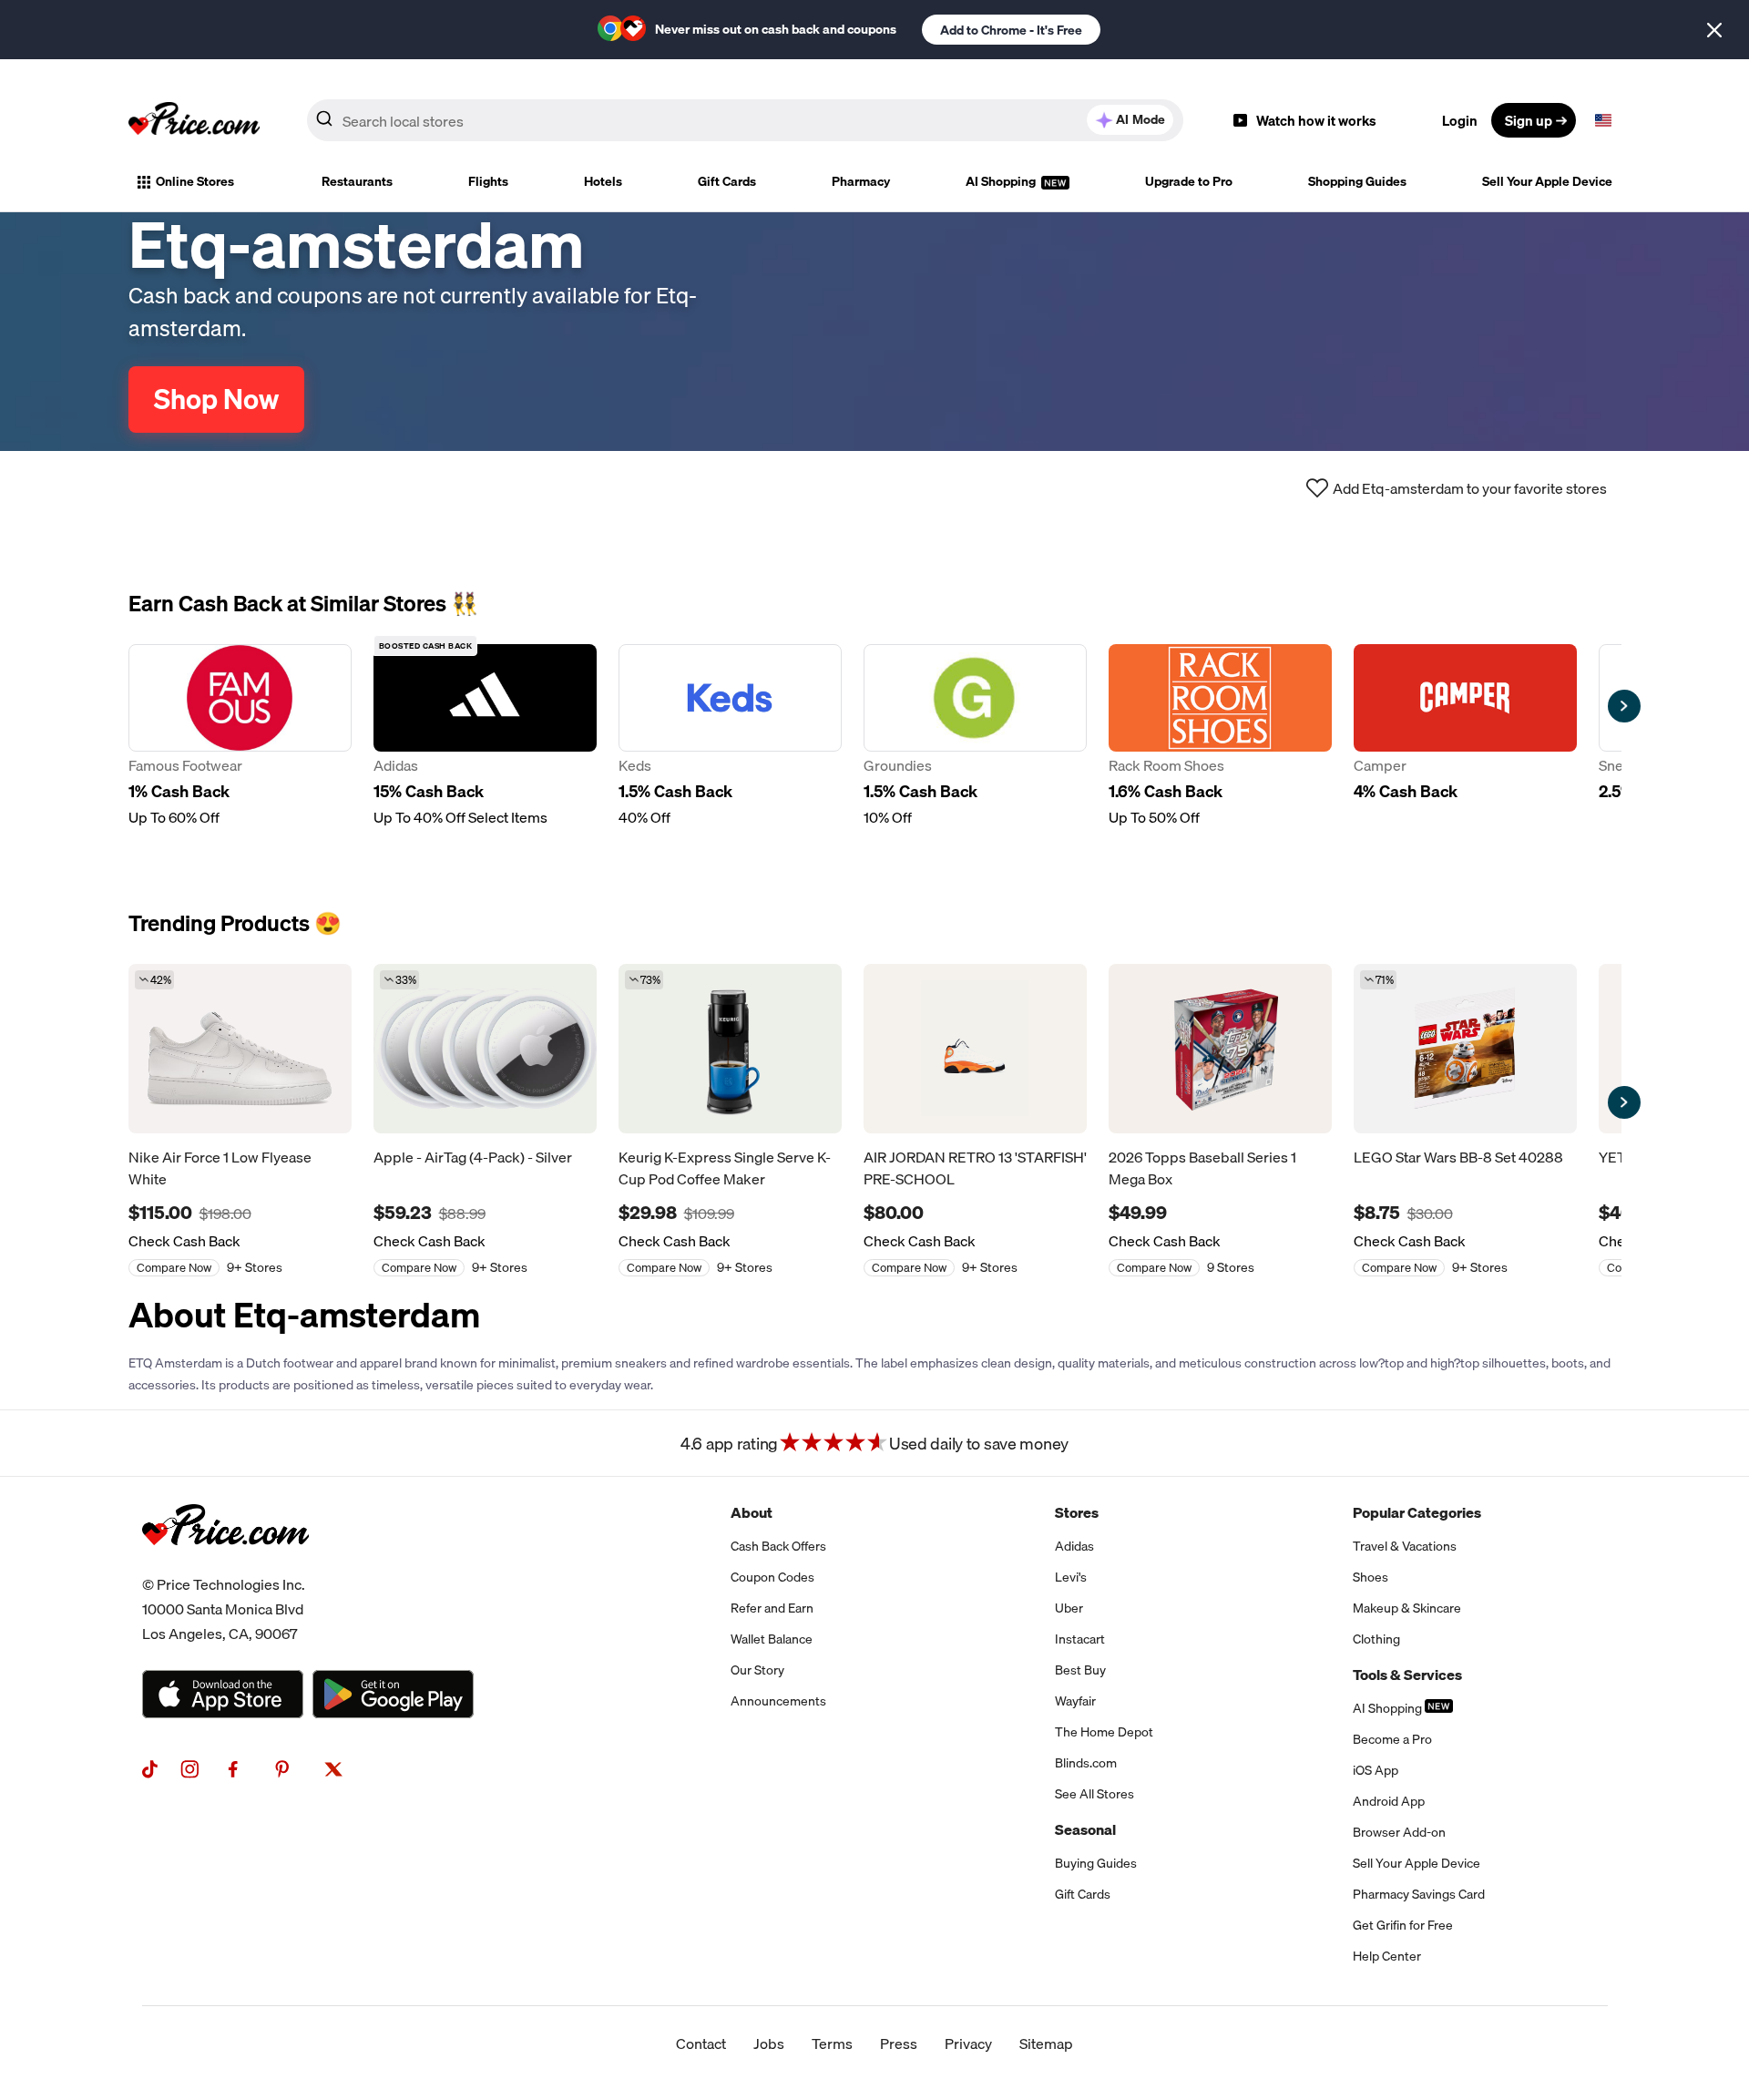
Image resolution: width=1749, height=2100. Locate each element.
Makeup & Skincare (1407, 1608)
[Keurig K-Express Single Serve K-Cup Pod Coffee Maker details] (730, 1049)
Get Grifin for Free (1403, 1925)
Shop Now (216, 399)
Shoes (1371, 1577)
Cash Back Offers (778, 1546)
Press (899, 2044)
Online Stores (195, 181)
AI (1140, 119)
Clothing (1376, 1639)
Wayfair (1075, 1701)
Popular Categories (1417, 1512)
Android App (1389, 1801)
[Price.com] (225, 1565)
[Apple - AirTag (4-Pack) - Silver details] (485, 1049)
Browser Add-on (1399, 1832)
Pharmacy (861, 181)
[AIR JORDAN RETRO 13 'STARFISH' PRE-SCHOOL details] (975, 1049)
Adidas (1074, 1546)
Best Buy (1080, 1670)
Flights (488, 181)
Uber (1069, 1608)
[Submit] (324, 124)
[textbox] (1603, 120)
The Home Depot (1104, 1732)
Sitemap (1046, 2044)
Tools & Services (1407, 1675)
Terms (832, 2044)
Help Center (1387, 1956)
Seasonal (1085, 1829)
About (752, 1512)
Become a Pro (1392, 1739)
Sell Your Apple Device (1547, 181)
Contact (701, 2044)
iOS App (1376, 1770)
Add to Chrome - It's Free (1011, 30)
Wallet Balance (772, 1639)
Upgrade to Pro (1189, 181)
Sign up (1529, 120)
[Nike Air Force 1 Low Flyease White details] (240, 1049)
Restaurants (357, 181)
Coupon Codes (772, 1577)
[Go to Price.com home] (194, 120)
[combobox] (745, 120)
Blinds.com (1086, 1763)
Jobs (769, 2044)
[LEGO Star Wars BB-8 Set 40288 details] (1465, 1049)
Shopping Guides (1357, 181)
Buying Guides (1096, 1863)
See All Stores (1094, 1794)
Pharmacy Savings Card (1419, 1894)
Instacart (1080, 1639)
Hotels (603, 181)
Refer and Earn (772, 1608)
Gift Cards (727, 181)
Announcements (778, 1701)
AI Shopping (1002, 181)
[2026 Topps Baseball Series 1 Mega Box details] (1220, 1049)
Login (1460, 120)
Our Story (757, 1670)
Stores (1077, 1512)
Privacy (968, 2044)
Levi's (1071, 1577)
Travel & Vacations (1405, 1546)
